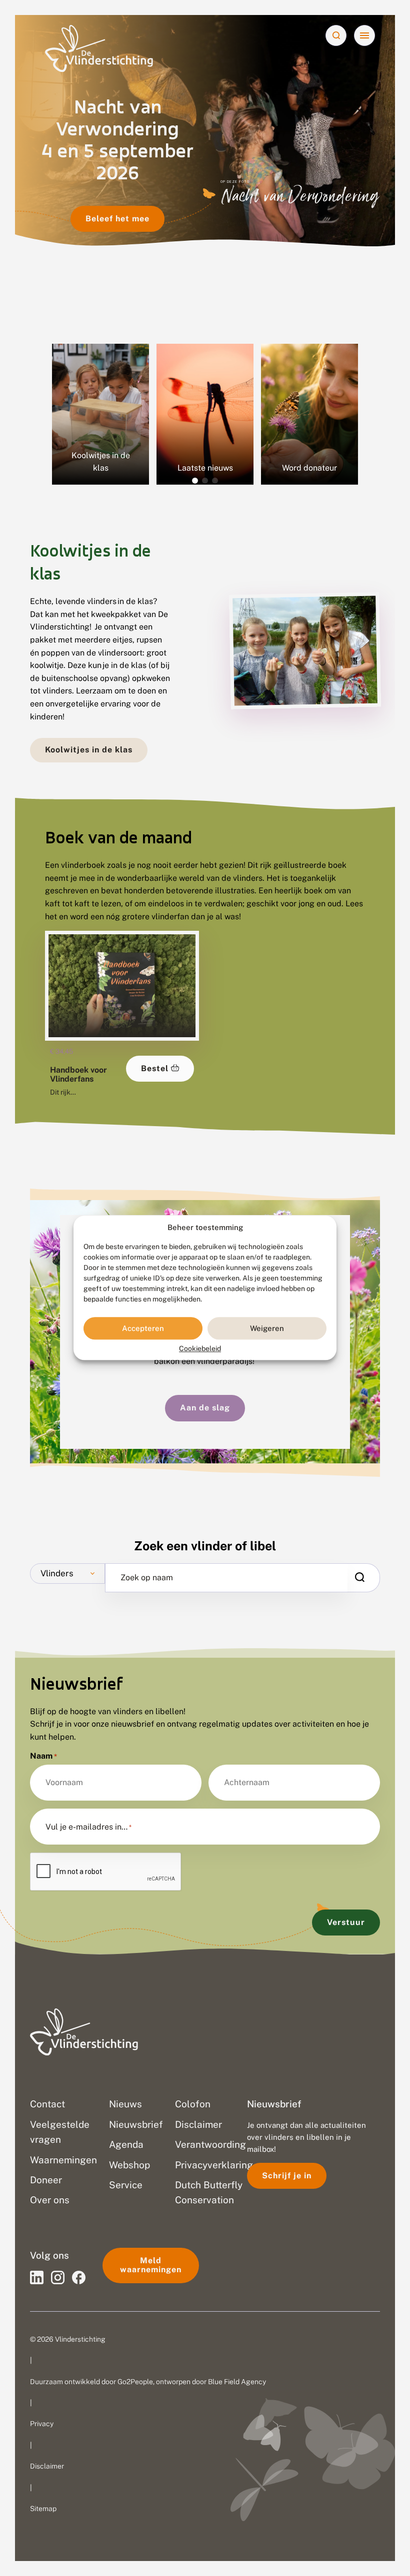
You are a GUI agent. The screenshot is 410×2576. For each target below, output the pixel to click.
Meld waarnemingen (151, 2265)
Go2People (135, 2382)
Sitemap (43, 2509)
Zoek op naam (147, 1578)
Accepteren (143, 1328)
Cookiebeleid (200, 1349)
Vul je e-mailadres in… (88, 1827)
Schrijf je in (287, 2176)
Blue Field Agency (237, 2382)
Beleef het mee (117, 219)
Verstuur (346, 1922)
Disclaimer (47, 2466)
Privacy (42, 2424)
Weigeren (267, 1328)
